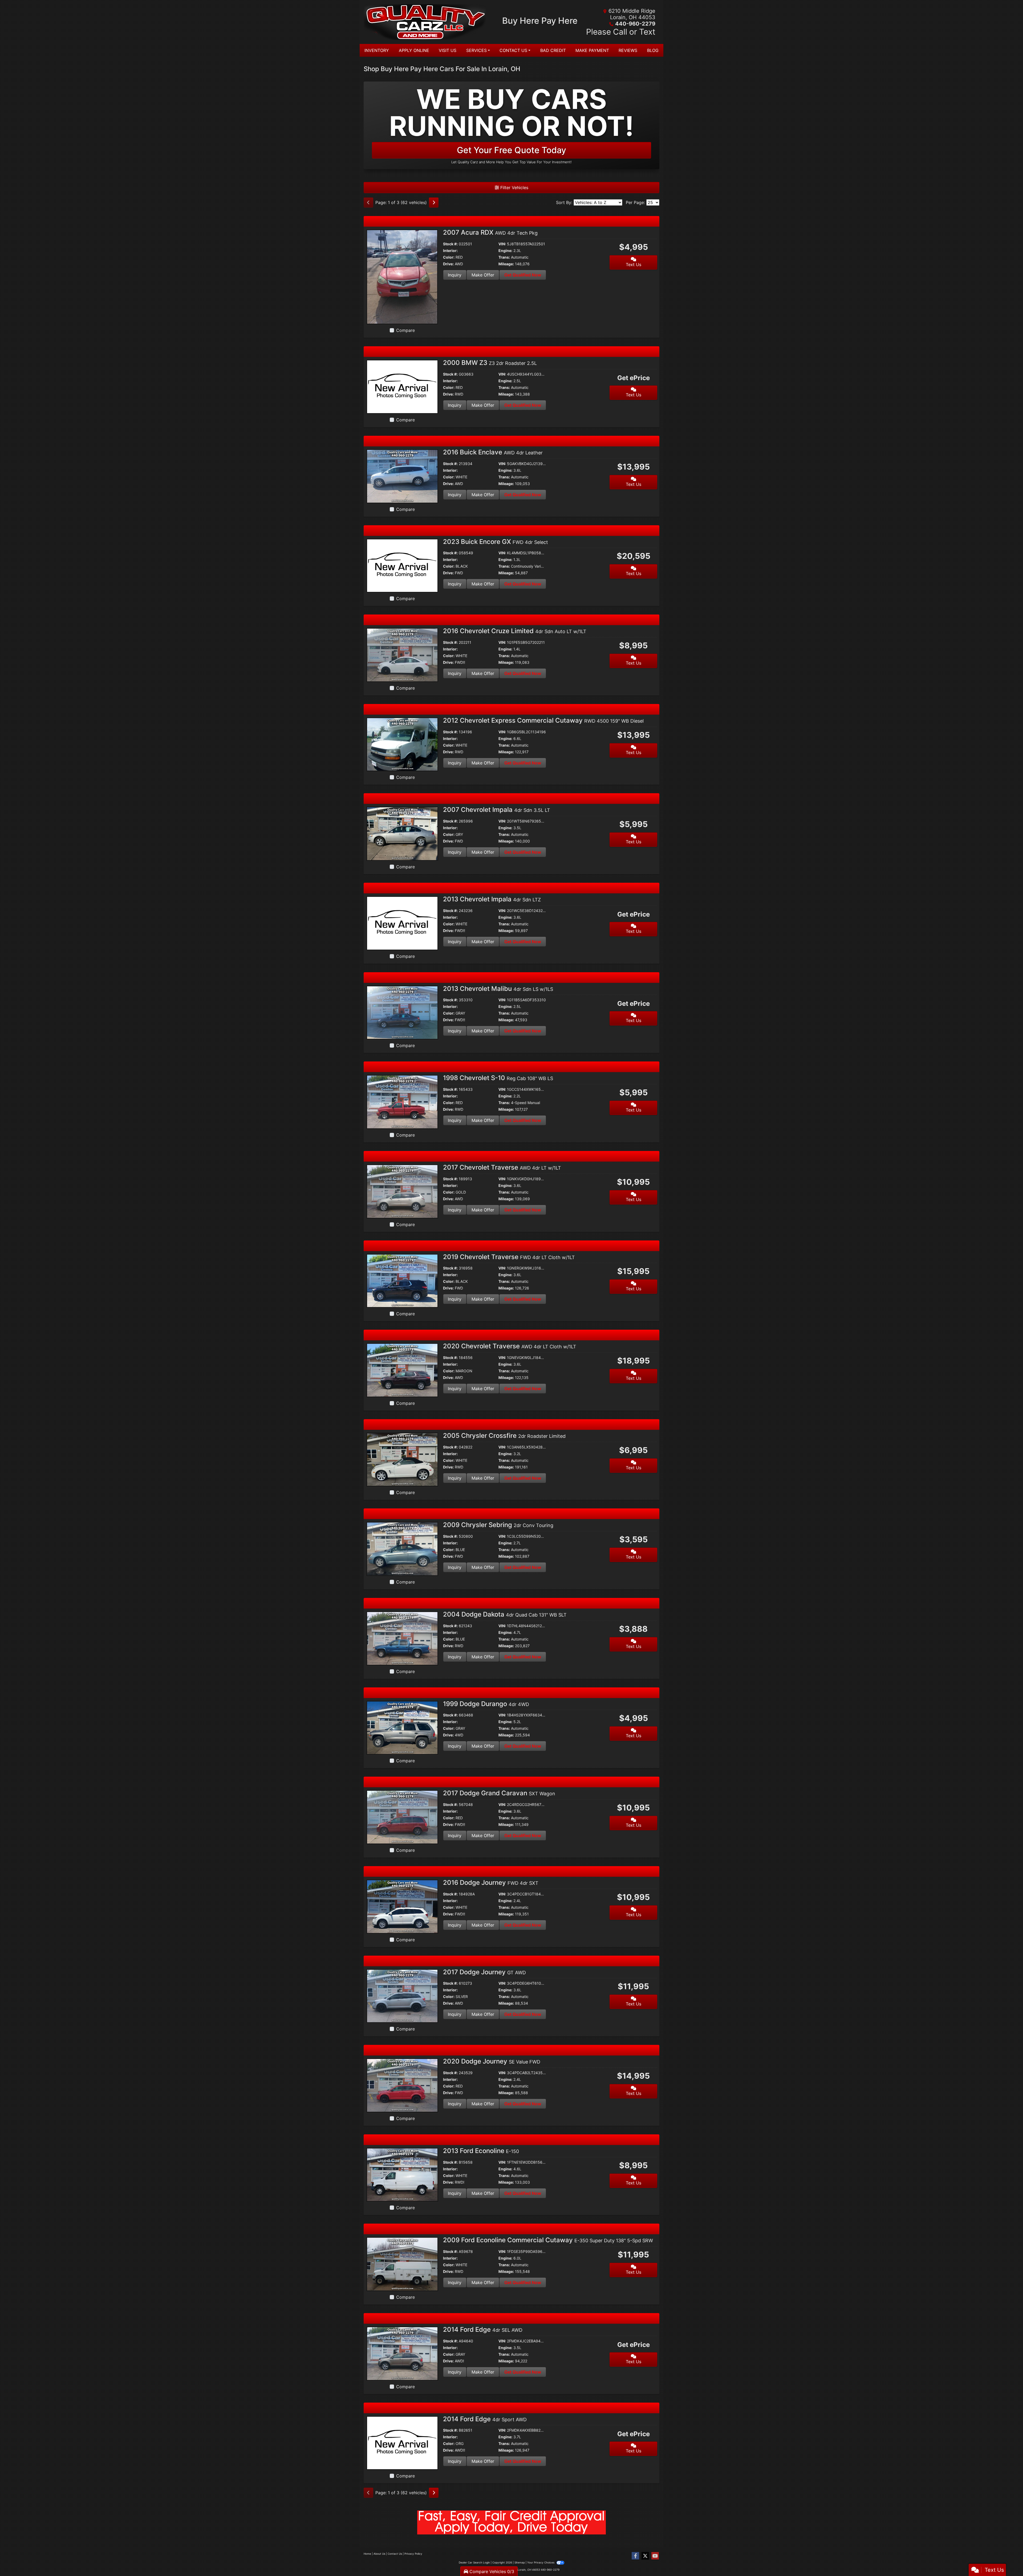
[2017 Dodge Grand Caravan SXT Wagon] (402, 1817)
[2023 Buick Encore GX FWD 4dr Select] (402, 565)
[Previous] (368, 202)
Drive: (448, 264)
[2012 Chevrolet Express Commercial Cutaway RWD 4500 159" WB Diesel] (402, 744)
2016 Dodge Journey (491, 1883)
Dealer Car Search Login (474, 2562)
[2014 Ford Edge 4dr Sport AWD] (402, 2443)
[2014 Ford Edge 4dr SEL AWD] (402, 2353)
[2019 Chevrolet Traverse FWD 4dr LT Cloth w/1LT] (402, 1280)
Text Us (634, 264)
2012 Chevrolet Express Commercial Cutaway (543, 720)
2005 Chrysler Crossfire (504, 1436)
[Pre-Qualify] (511, 2522)
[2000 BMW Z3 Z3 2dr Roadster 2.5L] (402, 386)
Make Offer (483, 275)
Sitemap (520, 2562)
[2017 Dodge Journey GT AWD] (402, 1996)
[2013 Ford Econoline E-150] (402, 2174)
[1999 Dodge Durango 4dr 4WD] (402, 1727)
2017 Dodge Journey (484, 1972)
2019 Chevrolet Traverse (509, 1257)
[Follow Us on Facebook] (635, 2556)
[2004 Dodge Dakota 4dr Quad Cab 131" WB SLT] (402, 1638)
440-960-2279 (635, 24)
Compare (405, 330)
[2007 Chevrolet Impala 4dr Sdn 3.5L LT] (402, 833)
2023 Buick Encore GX (496, 542)
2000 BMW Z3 (490, 363)
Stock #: (450, 244)
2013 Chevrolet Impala (492, 899)
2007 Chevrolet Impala (497, 810)
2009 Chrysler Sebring (498, 1525)
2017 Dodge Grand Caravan (499, 1793)
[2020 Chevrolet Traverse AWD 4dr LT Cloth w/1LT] (402, 1370)
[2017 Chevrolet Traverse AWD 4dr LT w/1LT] (402, 1191)
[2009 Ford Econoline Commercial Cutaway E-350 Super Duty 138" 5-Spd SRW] (402, 2264)
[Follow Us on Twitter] (645, 2556)
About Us (379, 2554)
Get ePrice (634, 378)
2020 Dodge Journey (492, 2061)
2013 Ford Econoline (481, 2151)
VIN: (502, 244)
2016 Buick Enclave (493, 452)
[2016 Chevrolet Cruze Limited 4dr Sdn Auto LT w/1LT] (402, 654)
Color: (449, 257)
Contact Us (395, 2554)
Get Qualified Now (523, 275)
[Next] (434, 202)
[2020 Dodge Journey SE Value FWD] (402, 2085)
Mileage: (506, 264)
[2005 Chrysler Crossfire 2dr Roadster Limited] (402, 1459)
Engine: (505, 251)
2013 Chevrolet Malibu (498, 989)
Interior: (450, 251)
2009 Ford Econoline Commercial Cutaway (548, 2240)
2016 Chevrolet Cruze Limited (515, 631)
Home (367, 2554)
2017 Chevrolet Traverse (502, 1167)
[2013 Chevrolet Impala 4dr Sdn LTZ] (402, 923)
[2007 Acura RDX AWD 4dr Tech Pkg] (402, 276)
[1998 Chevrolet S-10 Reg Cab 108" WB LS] (402, 1101)
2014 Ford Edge (483, 2329)
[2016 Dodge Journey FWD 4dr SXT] (402, 1906)
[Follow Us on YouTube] (655, 2556)
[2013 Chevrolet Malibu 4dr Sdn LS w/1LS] (402, 1012)
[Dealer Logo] (427, 22)
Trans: (504, 257)
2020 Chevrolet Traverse (510, 1346)
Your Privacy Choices (541, 2562)
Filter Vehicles (514, 188)
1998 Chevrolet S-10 (498, 1078)
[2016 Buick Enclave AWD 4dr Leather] (402, 476)
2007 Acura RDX (490, 232)
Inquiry (455, 275)
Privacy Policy (413, 2554)
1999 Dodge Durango (486, 1704)
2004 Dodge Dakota (505, 1614)
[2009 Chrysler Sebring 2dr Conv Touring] (402, 1549)
